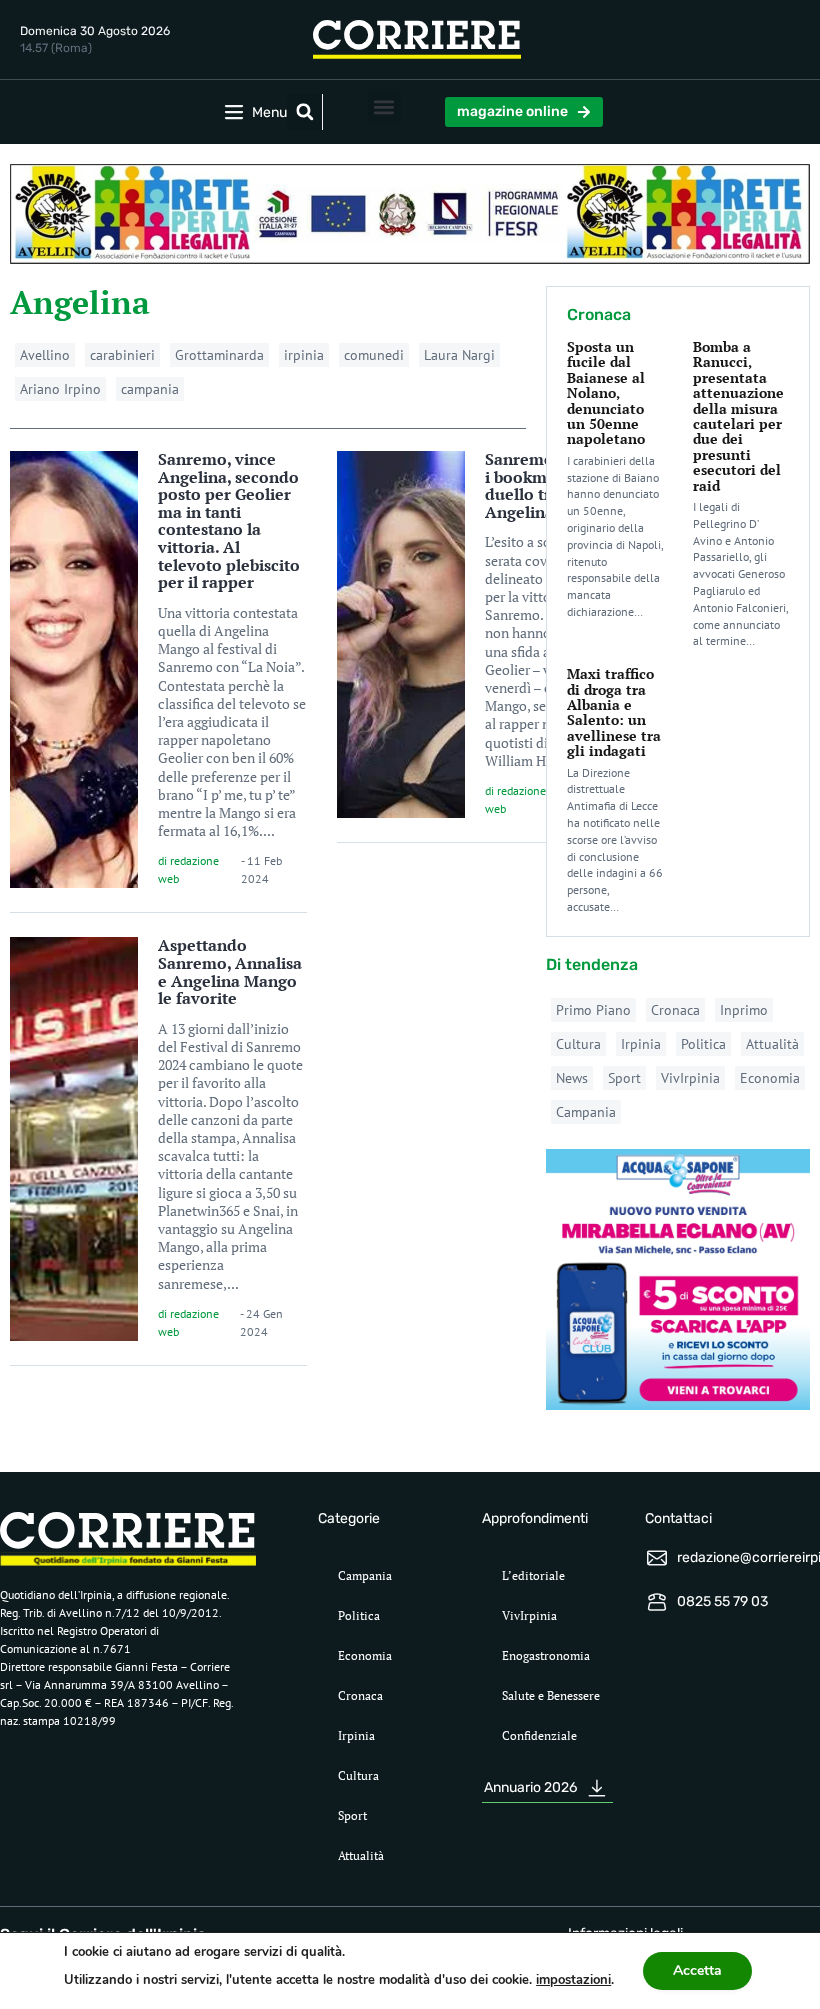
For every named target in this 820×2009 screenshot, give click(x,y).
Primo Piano (593, 1010)
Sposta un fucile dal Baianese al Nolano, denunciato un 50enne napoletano (606, 392)
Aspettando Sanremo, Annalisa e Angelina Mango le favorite (230, 971)
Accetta (697, 1970)
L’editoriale (533, 1575)
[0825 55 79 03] (657, 1602)
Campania (586, 1112)
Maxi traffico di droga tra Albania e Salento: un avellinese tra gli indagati (614, 712)
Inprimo (744, 1010)
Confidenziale (539, 1735)
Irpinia (641, 1044)
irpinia (304, 355)
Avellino (45, 355)
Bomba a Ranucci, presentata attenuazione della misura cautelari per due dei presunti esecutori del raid (738, 416)
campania (150, 389)
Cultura (578, 1044)
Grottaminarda (219, 355)
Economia (770, 1078)
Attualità (772, 1044)
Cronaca (675, 1010)
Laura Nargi (459, 355)
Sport (624, 1078)
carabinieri (122, 355)
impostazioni (573, 1980)
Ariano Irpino (60, 389)
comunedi (374, 355)
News (572, 1078)
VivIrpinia (690, 1078)
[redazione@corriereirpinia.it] (657, 1558)
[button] (305, 112)
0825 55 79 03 (722, 1601)
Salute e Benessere (551, 1695)
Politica (703, 1044)
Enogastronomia (546, 1655)
